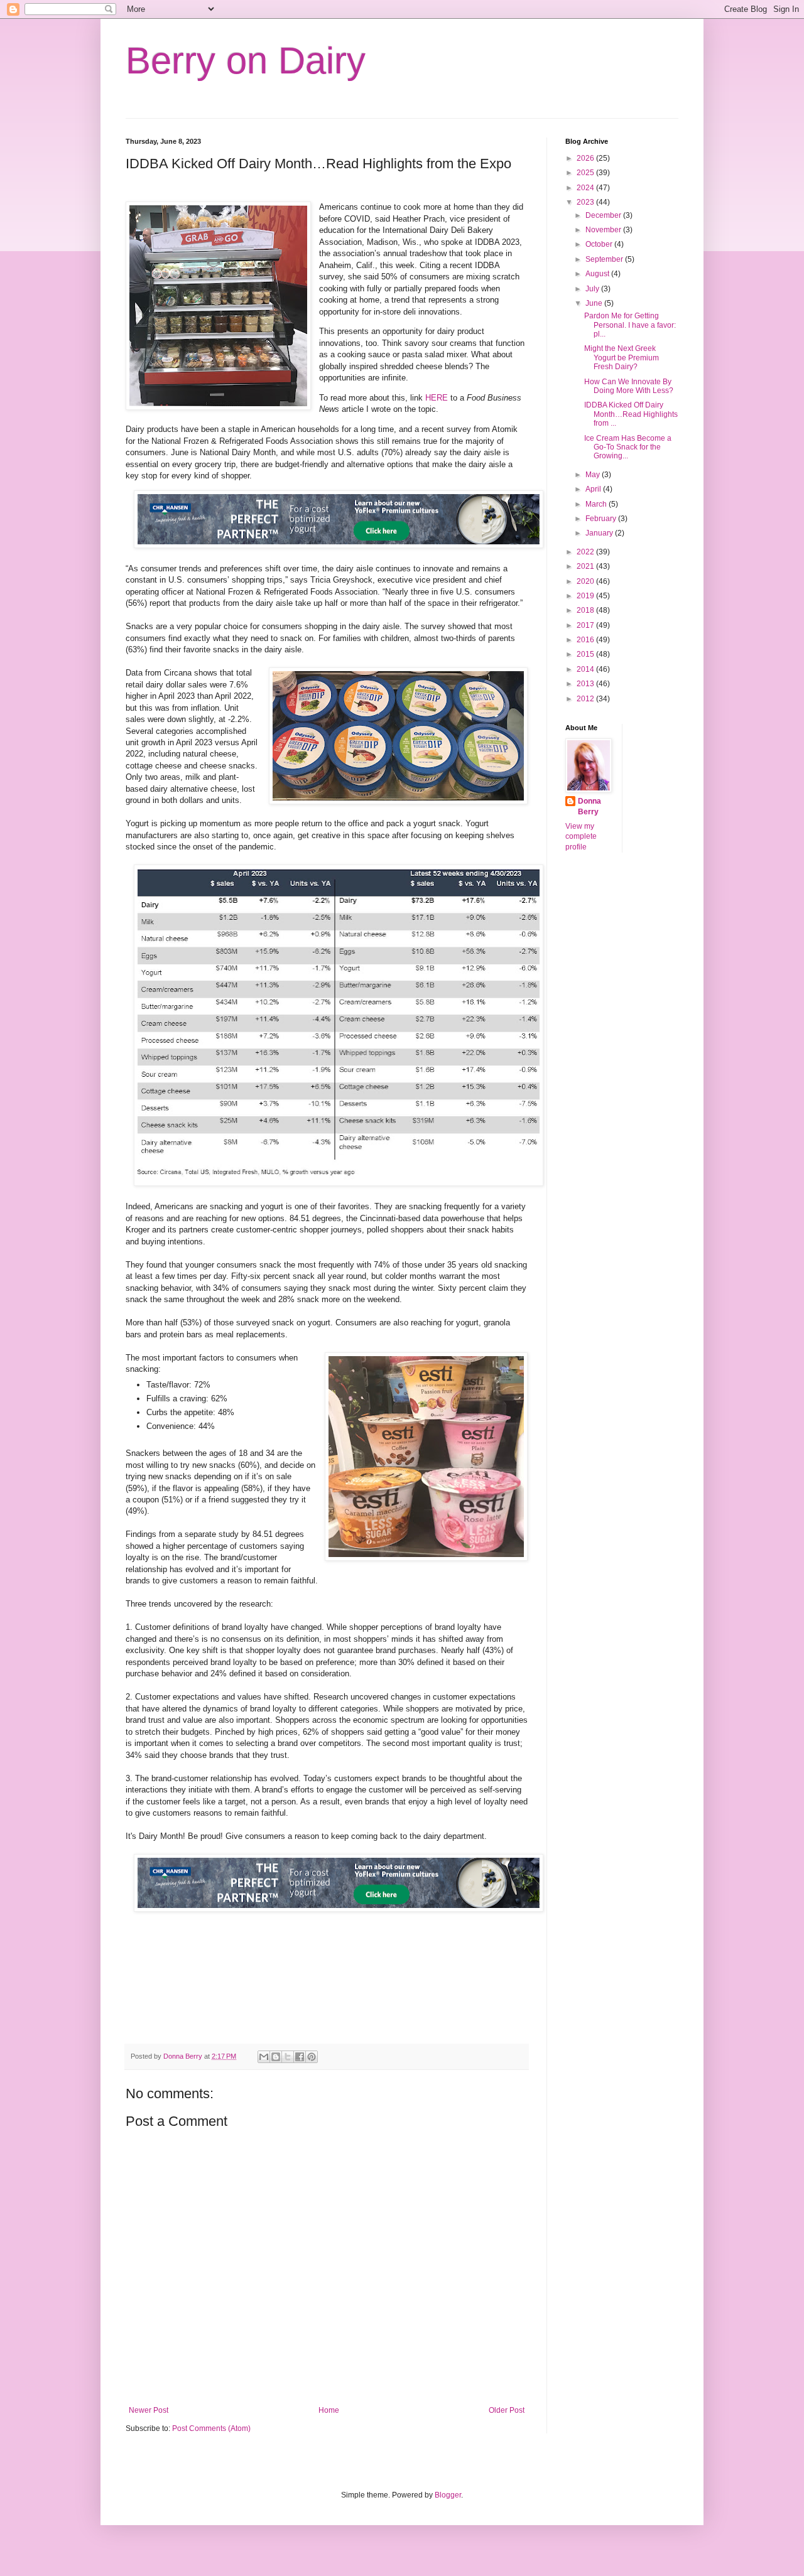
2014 (586, 669)
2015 (586, 654)
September (605, 259)
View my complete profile (581, 837)
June (595, 303)
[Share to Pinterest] (312, 2057)
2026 (586, 158)
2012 (586, 699)
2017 (586, 625)
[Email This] (264, 2057)
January (600, 533)
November (604, 230)
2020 (586, 581)
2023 (586, 202)
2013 (586, 684)
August (598, 274)
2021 (586, 566)
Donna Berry (589, 806)
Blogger (448, 2495)
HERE (437, 398)
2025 (586, 173)
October (600, 244)
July (593, 289)
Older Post (507, 2410)
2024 (586, 188)
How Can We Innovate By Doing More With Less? (629, 386)
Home (329, 2410)
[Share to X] (288, 2057)
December (604, 215)
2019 (586, 596)
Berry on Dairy (246, 61)
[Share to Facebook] (300, 2057)
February (602, 519)
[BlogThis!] (276, 2057)
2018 (586, 610)
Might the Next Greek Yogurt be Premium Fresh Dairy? (622, 358)
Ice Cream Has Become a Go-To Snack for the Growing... (628, 447)
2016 (586, 640)
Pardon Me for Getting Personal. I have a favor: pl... (630, 325)
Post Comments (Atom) (211, 2428)
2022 (586, 552)
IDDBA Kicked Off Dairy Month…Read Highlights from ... (631, 414)
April (594, 489)
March (597, 504)
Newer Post (149, 2410)
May (594, 475)
